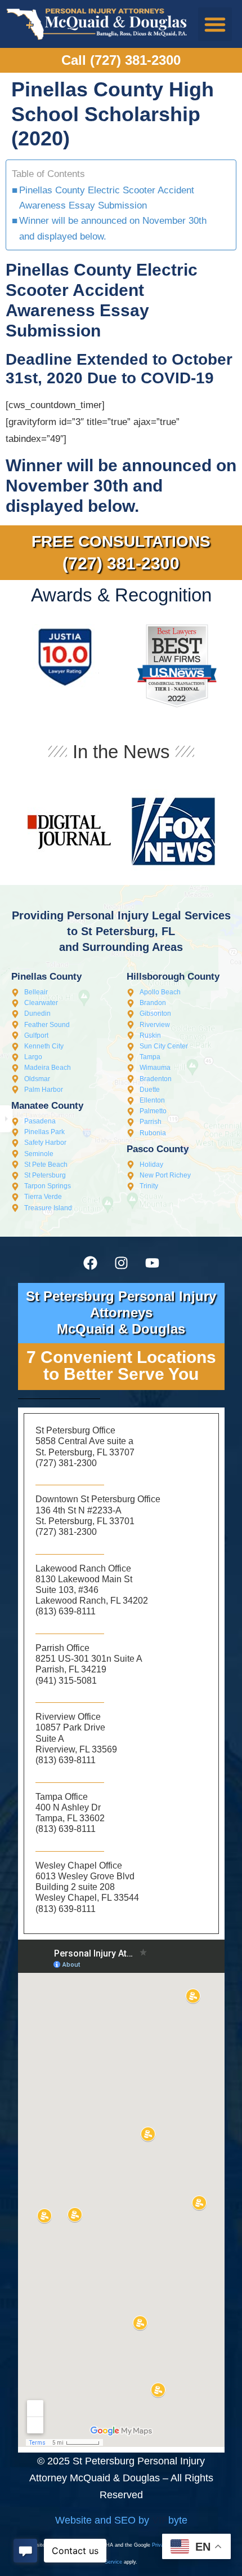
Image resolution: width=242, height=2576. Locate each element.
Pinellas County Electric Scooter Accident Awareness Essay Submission (107, 198)
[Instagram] (121, 1263)
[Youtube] (152, 1263)
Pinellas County (46, 977)
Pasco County (158, 1149)
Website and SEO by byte (121, 2520)
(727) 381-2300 (121, 563)
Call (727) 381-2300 (121, 60)
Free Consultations (121, 541)
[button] (215, 24)
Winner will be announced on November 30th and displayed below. (113, 228)
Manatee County (47, 1106)
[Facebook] (90, 1263)
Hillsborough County (173, 977)
